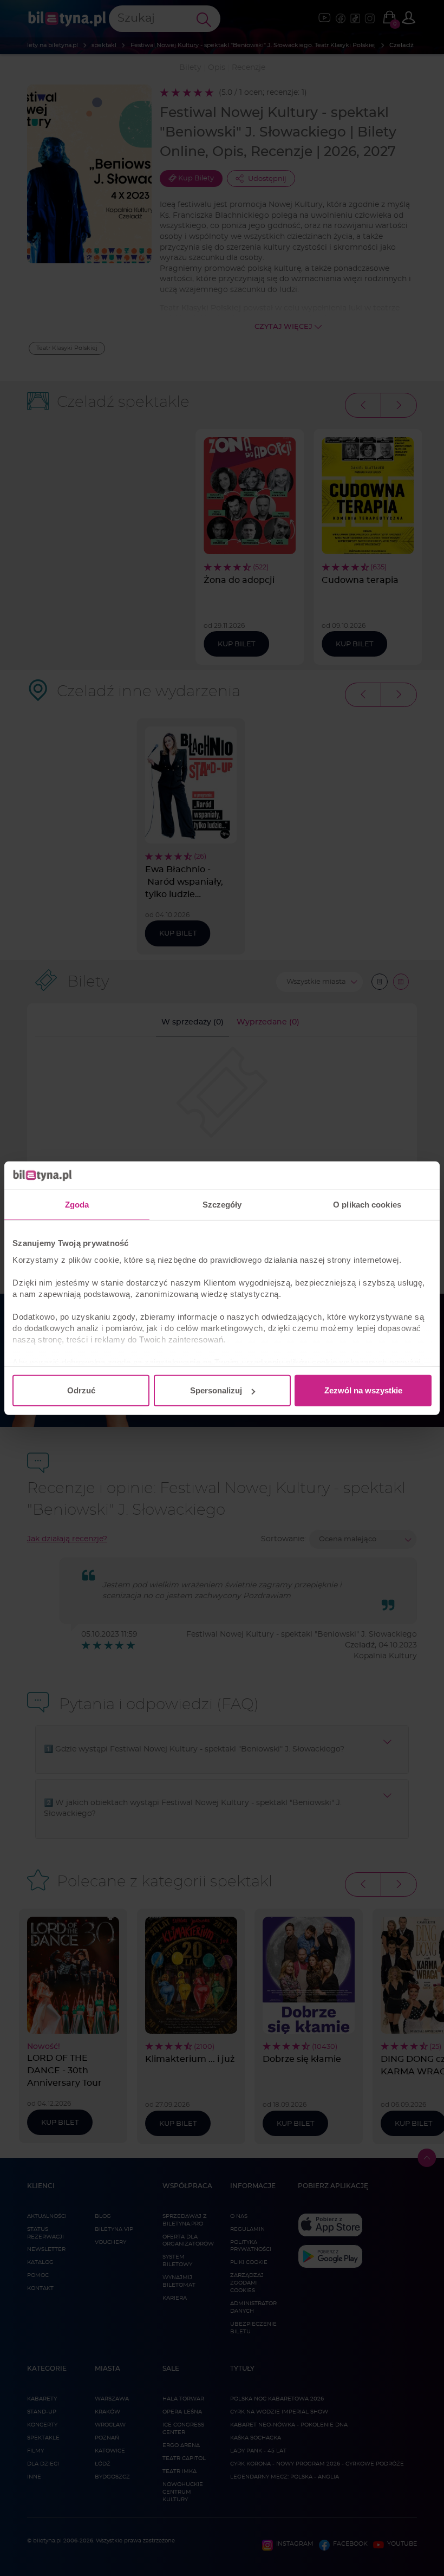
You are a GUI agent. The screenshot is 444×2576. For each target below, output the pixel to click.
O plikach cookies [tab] (367, 1205)
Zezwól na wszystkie (363, 1390)
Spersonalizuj (216, 1390)
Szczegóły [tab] (222, 1205)
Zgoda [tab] (77, 1205)
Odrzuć (81, 1390)
